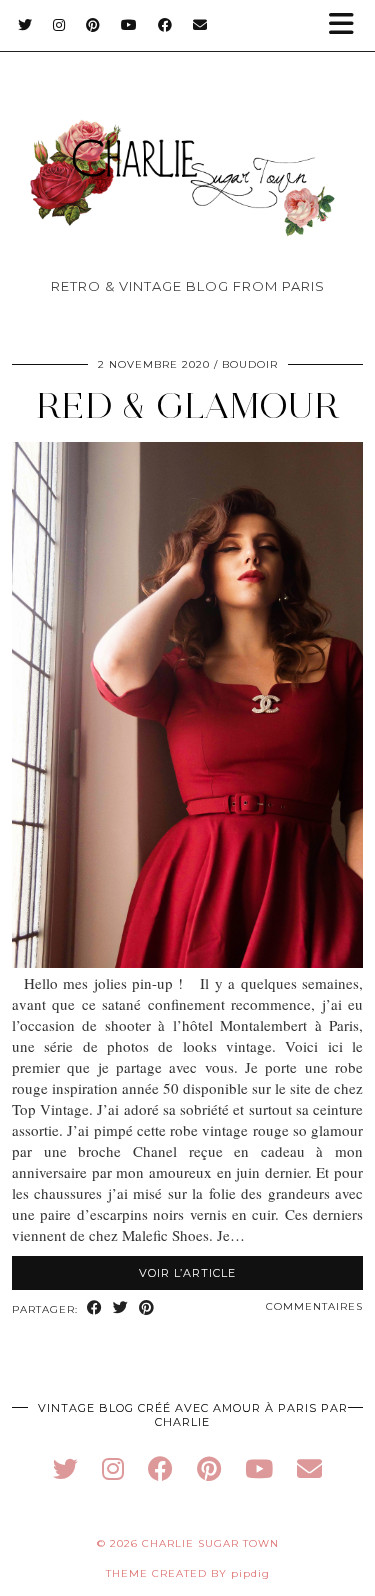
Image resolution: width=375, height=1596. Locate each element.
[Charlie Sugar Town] (187, 146)
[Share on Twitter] (121, 1308)
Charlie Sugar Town (210, 1543)
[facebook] (160, 1468)
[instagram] (113, 1468)
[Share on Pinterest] (147, 1308)
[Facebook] (165, 25)
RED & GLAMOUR (188, 405)
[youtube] (259, 1468)
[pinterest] (209, 1468)
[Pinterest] (93, 25)
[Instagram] (59, 25)
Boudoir (250, 364)
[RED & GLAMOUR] (187, 962)
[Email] (200, 25)
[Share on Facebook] (95, 1308)
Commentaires (314, 1306)
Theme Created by (188, 1573)
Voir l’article (187, 1273)
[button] (348, 25)
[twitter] (65, 1468)
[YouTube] (129, 25)
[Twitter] (25, 25)
